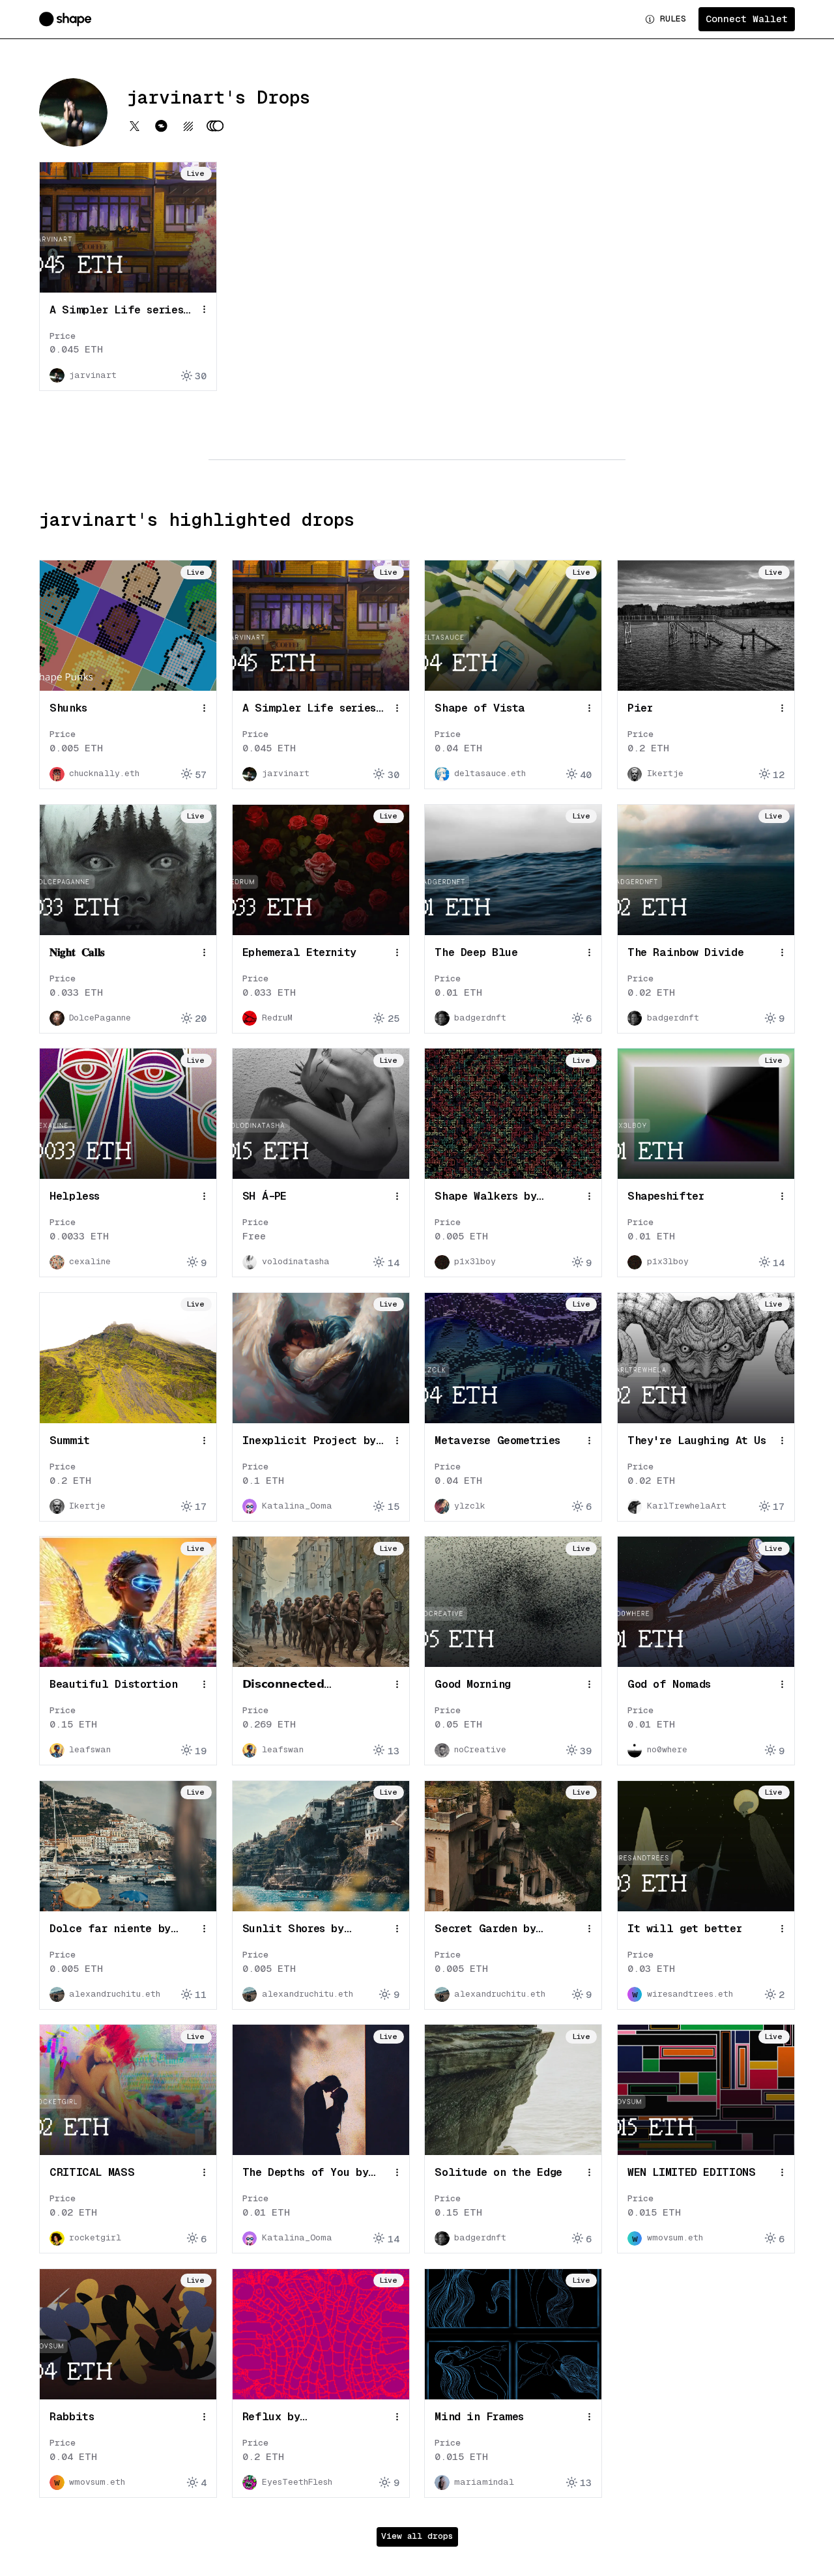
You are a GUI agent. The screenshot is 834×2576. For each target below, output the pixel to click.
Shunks (68, 708)
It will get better (684, 1928)
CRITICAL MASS (92, 2172)
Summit (70, 1440)
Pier (640, 708)
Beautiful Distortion (114, 1684)
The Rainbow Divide (685, 952)
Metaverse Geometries (497, 1440)
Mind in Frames (479, 2416)
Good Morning (473, 1684)
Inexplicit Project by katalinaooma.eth (309, 1441)
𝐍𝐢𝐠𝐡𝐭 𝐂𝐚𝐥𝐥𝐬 (77, 952)
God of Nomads (669, 1684)
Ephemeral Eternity (299, 952)
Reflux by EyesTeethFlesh (286, 2417)
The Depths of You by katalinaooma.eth (306, 2173)
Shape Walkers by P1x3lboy (485, 1197)
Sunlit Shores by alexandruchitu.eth (300, 1929)
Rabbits (72, 2416)
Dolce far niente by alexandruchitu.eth (110, 1929)
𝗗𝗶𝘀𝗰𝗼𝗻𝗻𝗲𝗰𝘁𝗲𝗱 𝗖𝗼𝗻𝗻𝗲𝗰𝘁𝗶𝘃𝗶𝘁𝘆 (283, 1685)
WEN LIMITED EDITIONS (692, 2172)
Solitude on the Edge (498, 2172)
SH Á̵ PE (265, 1196)
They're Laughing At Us (697, 1440)
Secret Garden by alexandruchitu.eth (492, 1929)
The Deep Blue (476, 952)
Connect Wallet (747, 19)
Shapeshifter (666, 1196)
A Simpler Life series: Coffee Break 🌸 (120, 311)
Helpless (75, 1196)
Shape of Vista (480, 708)
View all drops (417, 2536)
